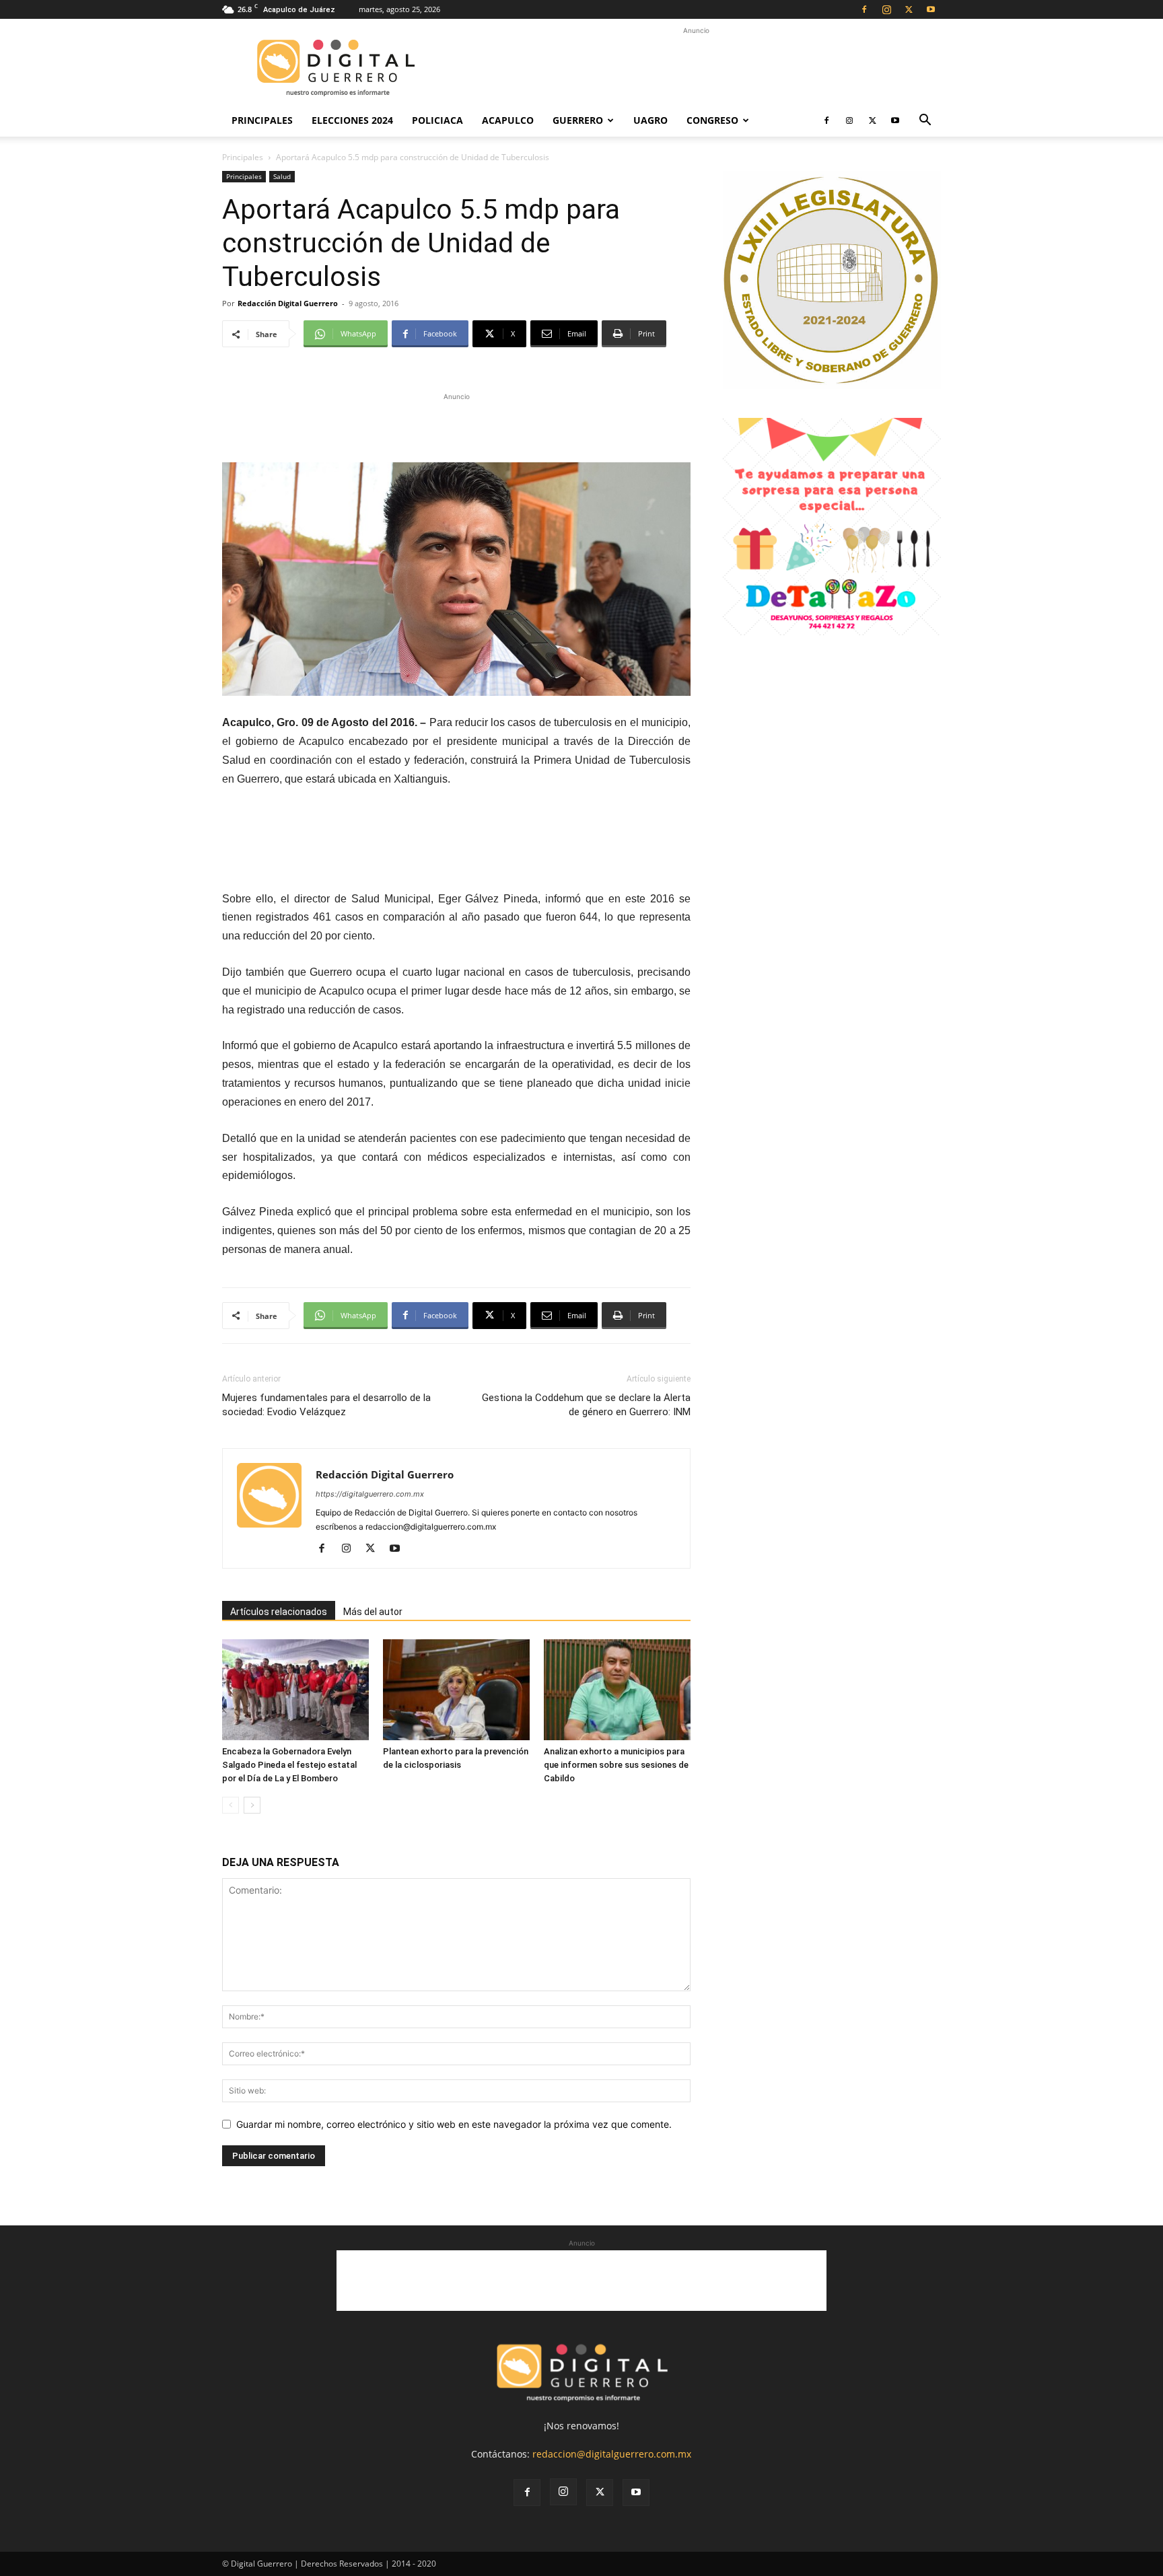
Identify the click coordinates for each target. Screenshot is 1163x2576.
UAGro (650, 120)
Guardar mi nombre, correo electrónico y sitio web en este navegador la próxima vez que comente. (454, 2124)
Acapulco (508, 120)
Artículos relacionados (279, 1612)
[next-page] (252, 1805)
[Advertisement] (696, 68)
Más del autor (373, 1612)
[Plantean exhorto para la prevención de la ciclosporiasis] (456, 1690)
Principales (262, 120)
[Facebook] (864, 9)
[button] (925, 121)
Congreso (712, 120)
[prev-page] (231, 1805)
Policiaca (437, 120)
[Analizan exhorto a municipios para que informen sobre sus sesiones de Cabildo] (617, 1690)
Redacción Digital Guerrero (288, 303)
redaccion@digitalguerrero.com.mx (612, 2454)
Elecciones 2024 (352, 120)
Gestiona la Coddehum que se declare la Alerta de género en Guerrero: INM (586, 1405)
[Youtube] (931, 9)
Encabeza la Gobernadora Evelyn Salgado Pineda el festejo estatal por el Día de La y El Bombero (289, 1765)
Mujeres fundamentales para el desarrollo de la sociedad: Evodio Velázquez (326, 1405)
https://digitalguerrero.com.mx (370, 1494)
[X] (909, 9)
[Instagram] (886, 9)
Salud (282, 176)
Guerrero (578, 120)
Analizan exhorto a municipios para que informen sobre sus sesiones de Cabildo (616, 1765)
